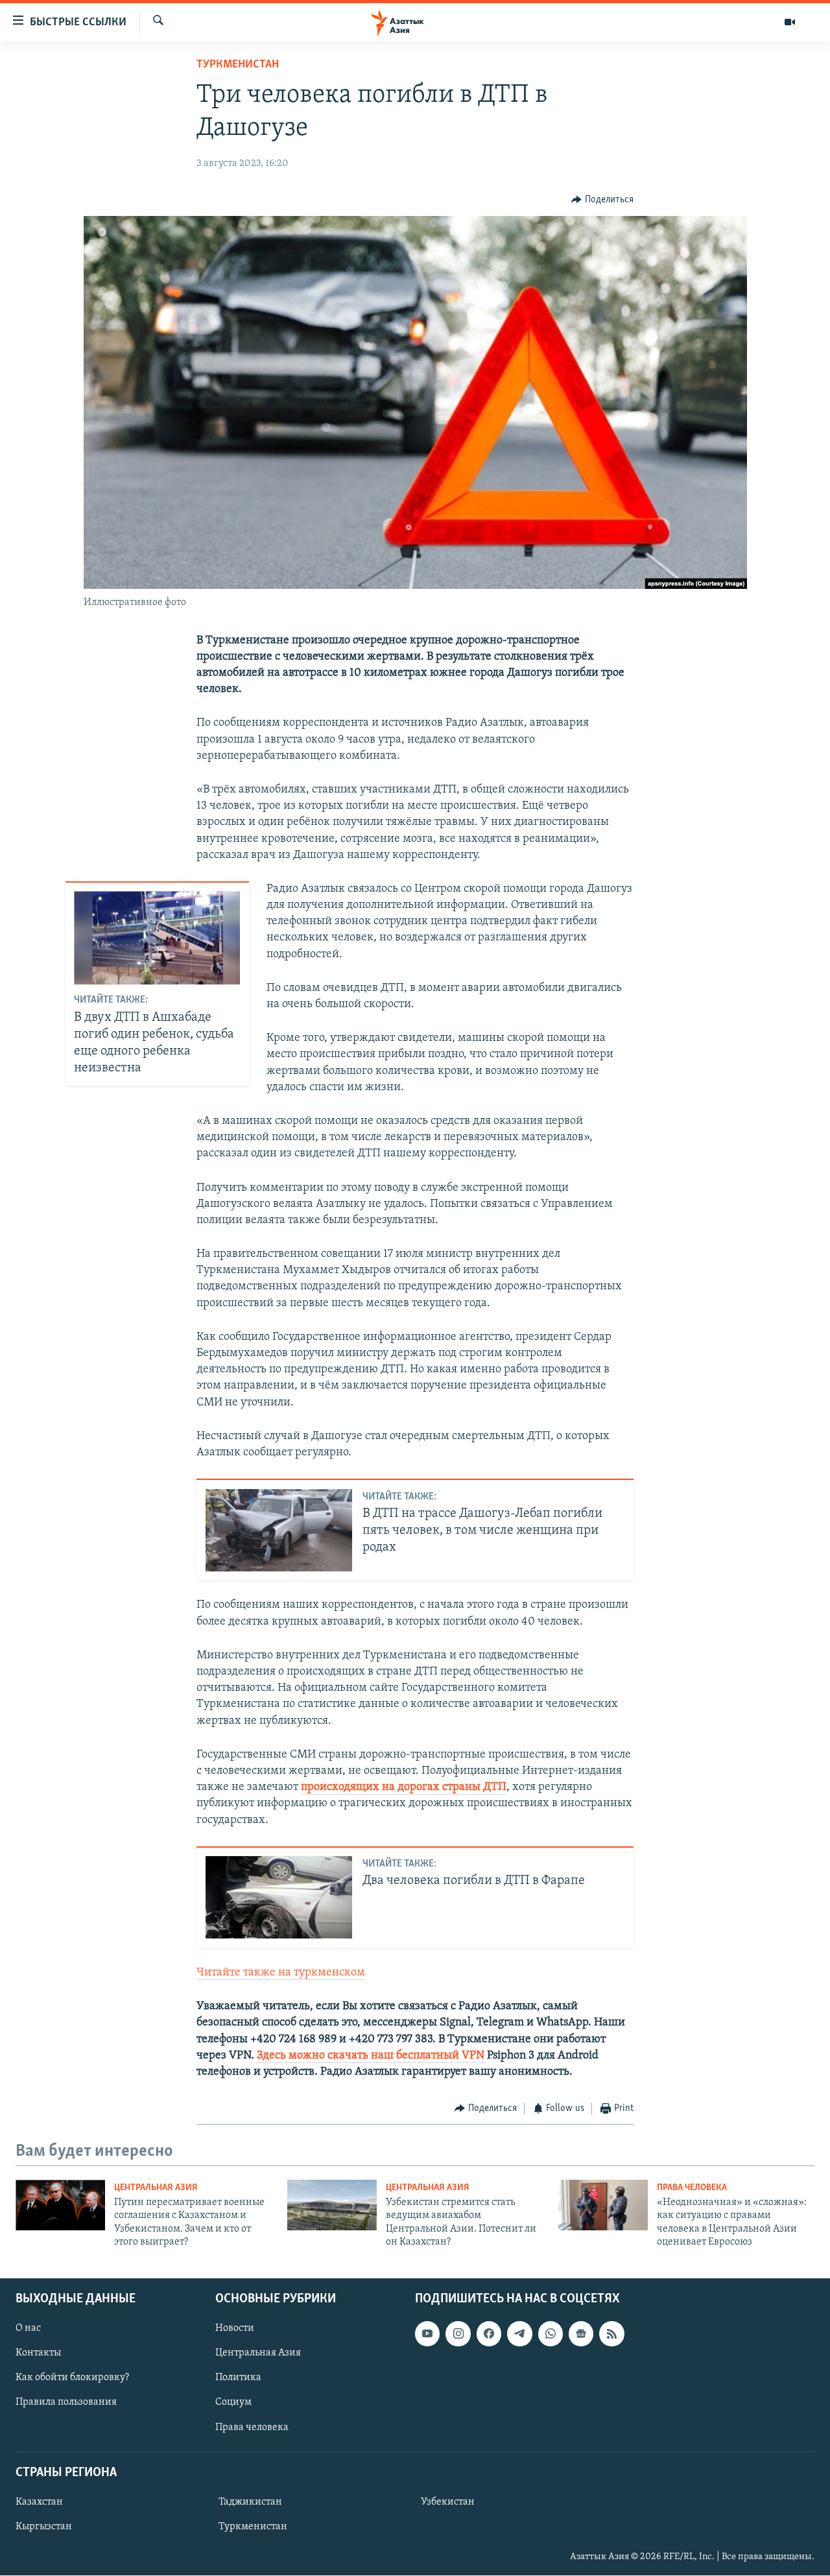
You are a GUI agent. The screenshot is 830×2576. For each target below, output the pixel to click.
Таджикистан (250, 2502)
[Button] (602, 200)
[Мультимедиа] (790, 22)
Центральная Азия (156, 2188)
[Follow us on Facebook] (489, 2334)
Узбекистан (448, 2502)
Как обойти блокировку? (72, 2378)
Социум (233, 2403)
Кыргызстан (44, 2527)
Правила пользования (66, 2403)
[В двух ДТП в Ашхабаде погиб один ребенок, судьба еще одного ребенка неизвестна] (157, 938)
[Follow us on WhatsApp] (551, 2334)
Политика (238, 2378)
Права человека (692, 2188)
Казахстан (39, 2502)
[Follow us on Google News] (581, 2334)
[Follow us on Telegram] (519, 2334)
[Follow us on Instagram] (458, 2334)
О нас (28, 2329)
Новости (235, 2329)
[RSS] (611, 2334)
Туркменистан (238, 65)
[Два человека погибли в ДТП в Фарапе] (279, 1897)
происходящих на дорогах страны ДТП (404, 1787)
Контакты (38, 2354)
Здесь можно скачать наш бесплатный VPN (371, 2056)
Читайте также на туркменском (281, 1973)
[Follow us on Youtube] (427, 2334)
